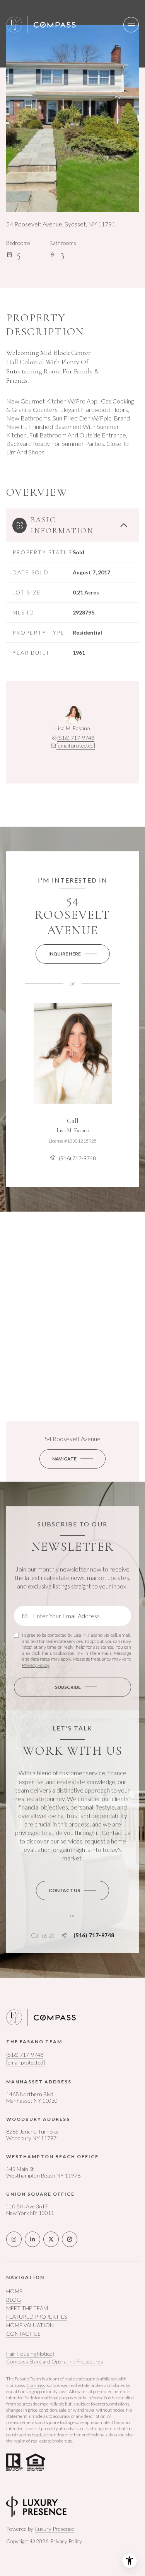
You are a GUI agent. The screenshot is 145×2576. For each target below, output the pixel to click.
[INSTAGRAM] (14, 2239)
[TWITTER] (51, 2239)
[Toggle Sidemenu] (131, 25)
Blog (14, 2300)
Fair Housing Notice (29, 2354)
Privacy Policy (35, 1665)
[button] (72, 1891)
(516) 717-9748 (76, 738)
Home (14, 2291)
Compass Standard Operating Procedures (55, 2361)
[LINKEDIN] (32, 2239)
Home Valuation (30, 2325)
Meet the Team (27, 2308)
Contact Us (23, 2334)
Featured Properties (37, 2317)
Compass (36, 2385)
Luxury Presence (55, 2529)
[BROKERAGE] (70, 2239)
